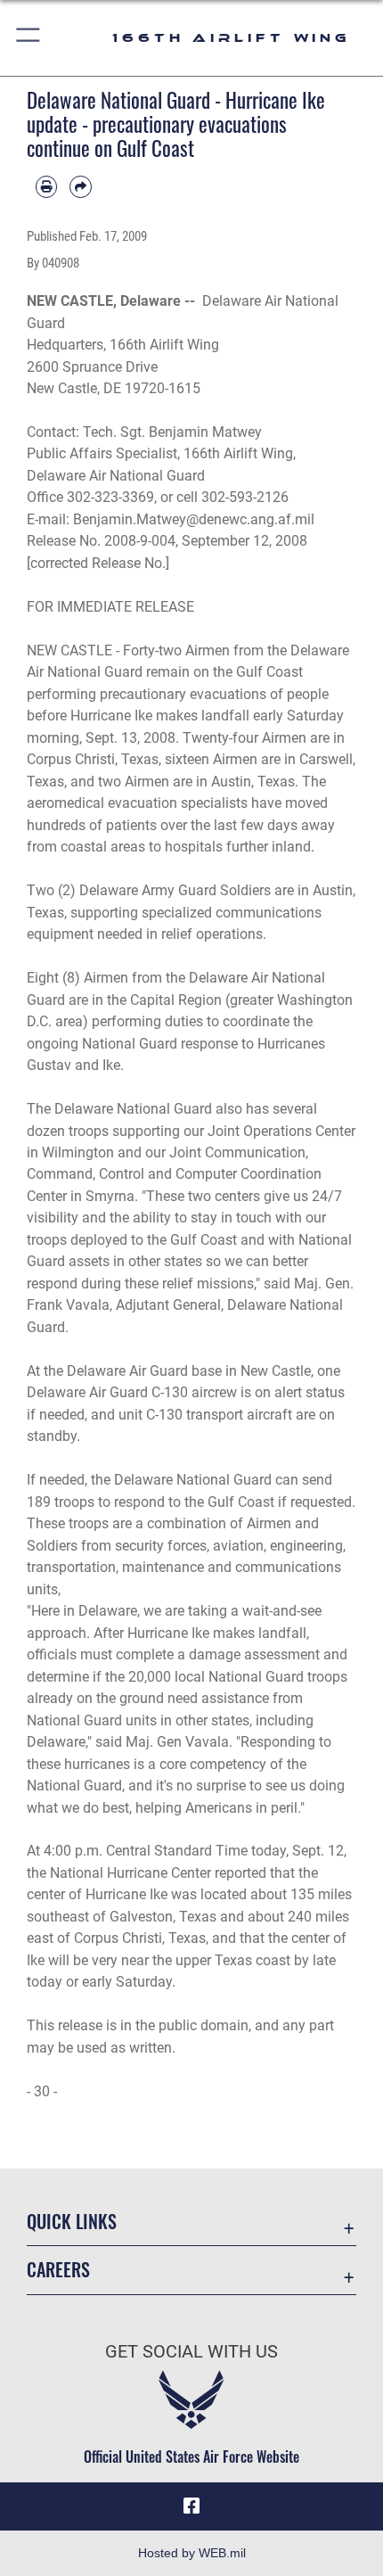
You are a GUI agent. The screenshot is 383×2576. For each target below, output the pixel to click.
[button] (29, 38)
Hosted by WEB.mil (192, 2553)
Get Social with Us (191, 2352)
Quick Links (72, 2222)
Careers (58, 2270)
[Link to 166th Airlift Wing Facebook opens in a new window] (191, 2506)
